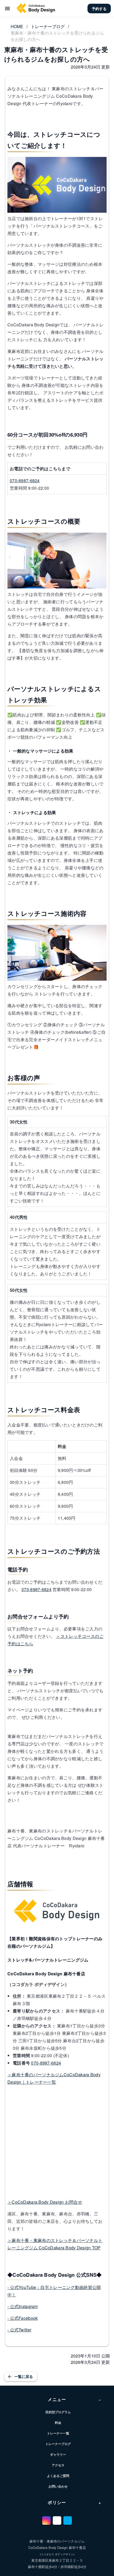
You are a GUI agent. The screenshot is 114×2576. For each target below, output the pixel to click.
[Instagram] (46, 2521)
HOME (17, 26)
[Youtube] (57, 2521)
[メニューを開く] (7, 8)
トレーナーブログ (48, 26)
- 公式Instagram (23, 2306)
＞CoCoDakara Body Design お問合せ (45, 2202)
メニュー (74, 2399)
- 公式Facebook (23, 2318)
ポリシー (74, 2502)
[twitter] (68, 2521)
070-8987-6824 (25, 480)
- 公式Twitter (19, 2330)
